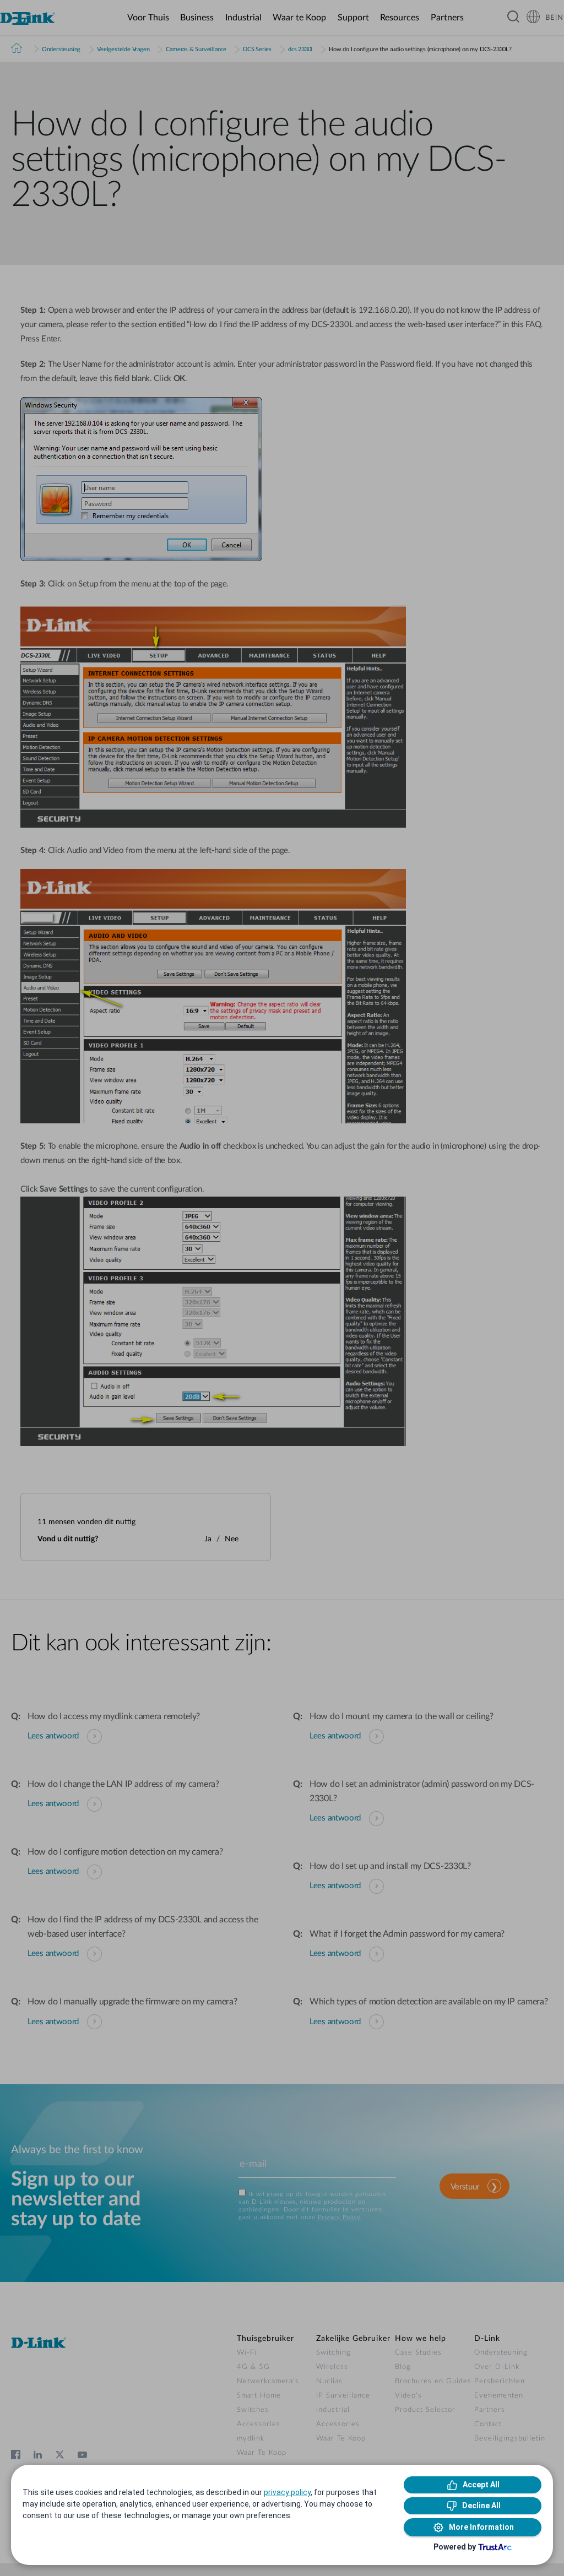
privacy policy (287, 2492)
